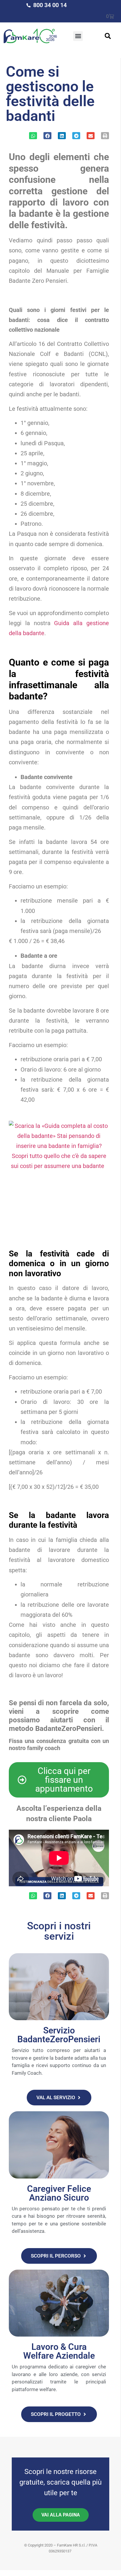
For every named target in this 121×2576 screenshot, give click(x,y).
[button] (78, 36)
